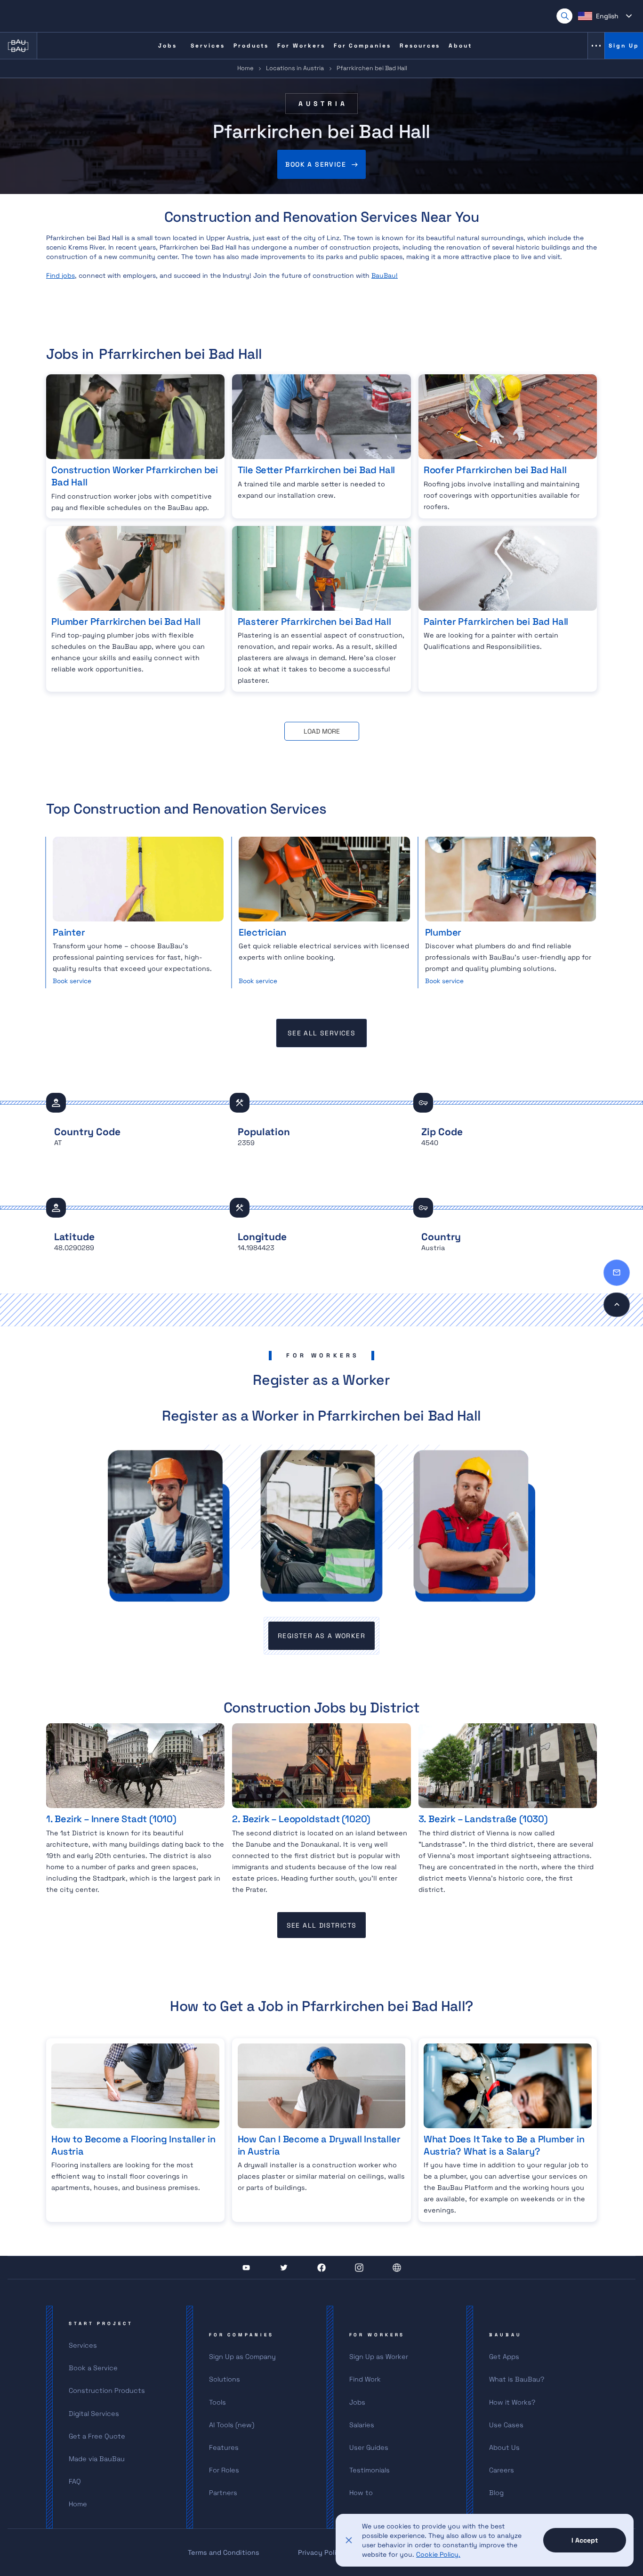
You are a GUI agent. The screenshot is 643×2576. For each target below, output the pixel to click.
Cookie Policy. (438, 2554)
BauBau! (385, 275)
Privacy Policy (321, 2552)
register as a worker (321, 1636)
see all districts (322, 1925)
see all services (321, 1033)
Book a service (316, 164)
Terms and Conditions (224, 2552)
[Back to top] (617, 1305)
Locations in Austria (295, 68)
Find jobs (60, 275)
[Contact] (617, 1273)
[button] (605, 16)
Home (245, 68)
